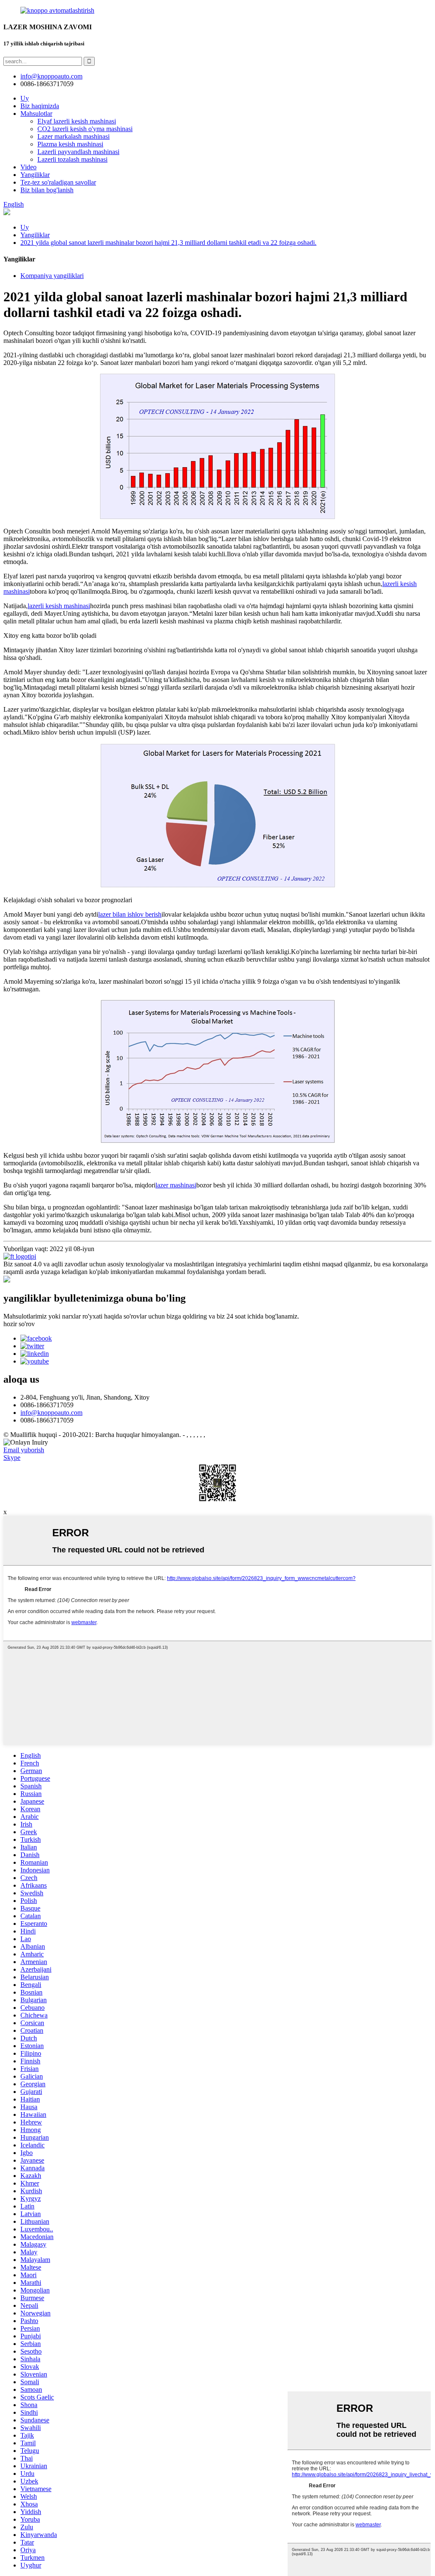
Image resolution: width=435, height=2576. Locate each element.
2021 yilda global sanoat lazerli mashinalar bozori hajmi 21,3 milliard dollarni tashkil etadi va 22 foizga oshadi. (168, 243)
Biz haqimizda (40, 106)
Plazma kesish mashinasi (70, 144)
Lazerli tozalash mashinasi (72, 159)
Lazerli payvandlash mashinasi (78, 152)
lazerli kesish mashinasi (59, 606)
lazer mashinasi (176, 1185)
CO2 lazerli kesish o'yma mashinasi (85, 129)
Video (28, 167)
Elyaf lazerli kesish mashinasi (77, 121)
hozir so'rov (19, 1324)
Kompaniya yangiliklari (52, 276)
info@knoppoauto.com (51, 1413)
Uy (25, 98)
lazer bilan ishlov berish (130, 914)
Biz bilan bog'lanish (47, 190)
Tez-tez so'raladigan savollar (58, 182)
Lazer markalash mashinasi (73, 136)
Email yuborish (24, 1450)
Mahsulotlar (36, 114)
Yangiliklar (35, 175)
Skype (12, 1458)
